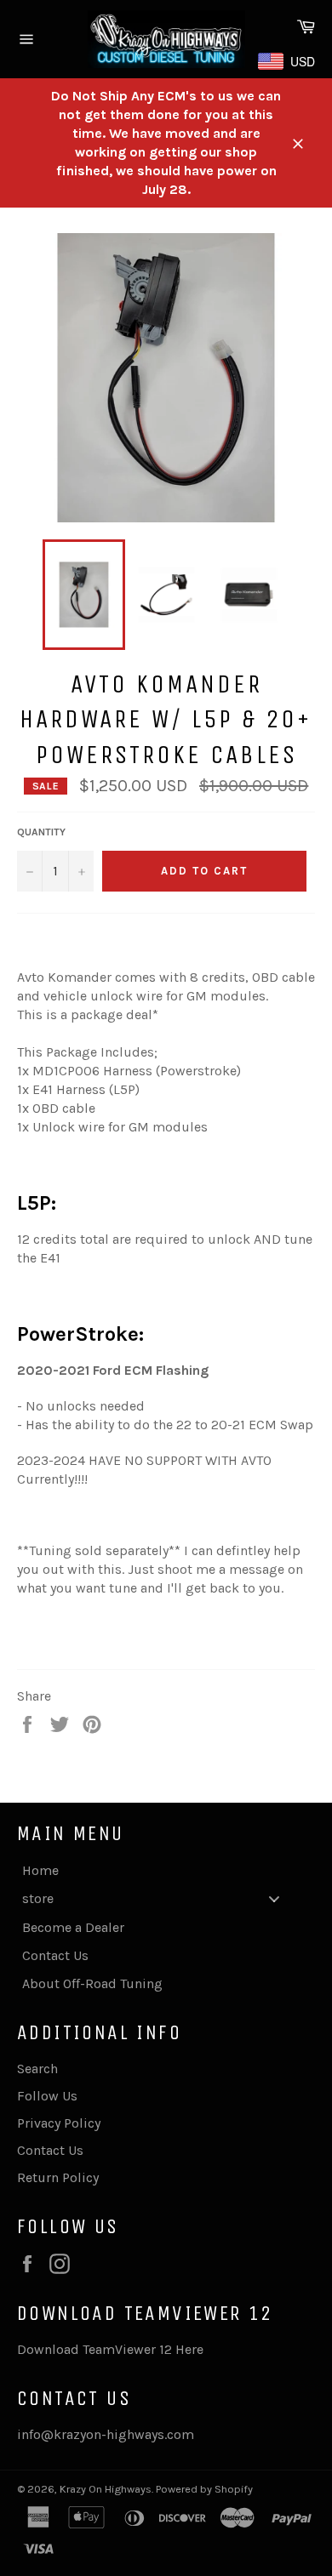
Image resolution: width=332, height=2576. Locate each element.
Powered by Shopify (204, 2489)
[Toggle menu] (274, 1898)
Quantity (41, 832)
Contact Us (50, 2150)
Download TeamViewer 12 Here (110, 2349)
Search (37, 2069)
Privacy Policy (59, 2123)
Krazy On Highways (106, 2489)
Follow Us (47, 2096)
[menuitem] (157, 1870)
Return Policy (58, 2177)
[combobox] (291, 61)
